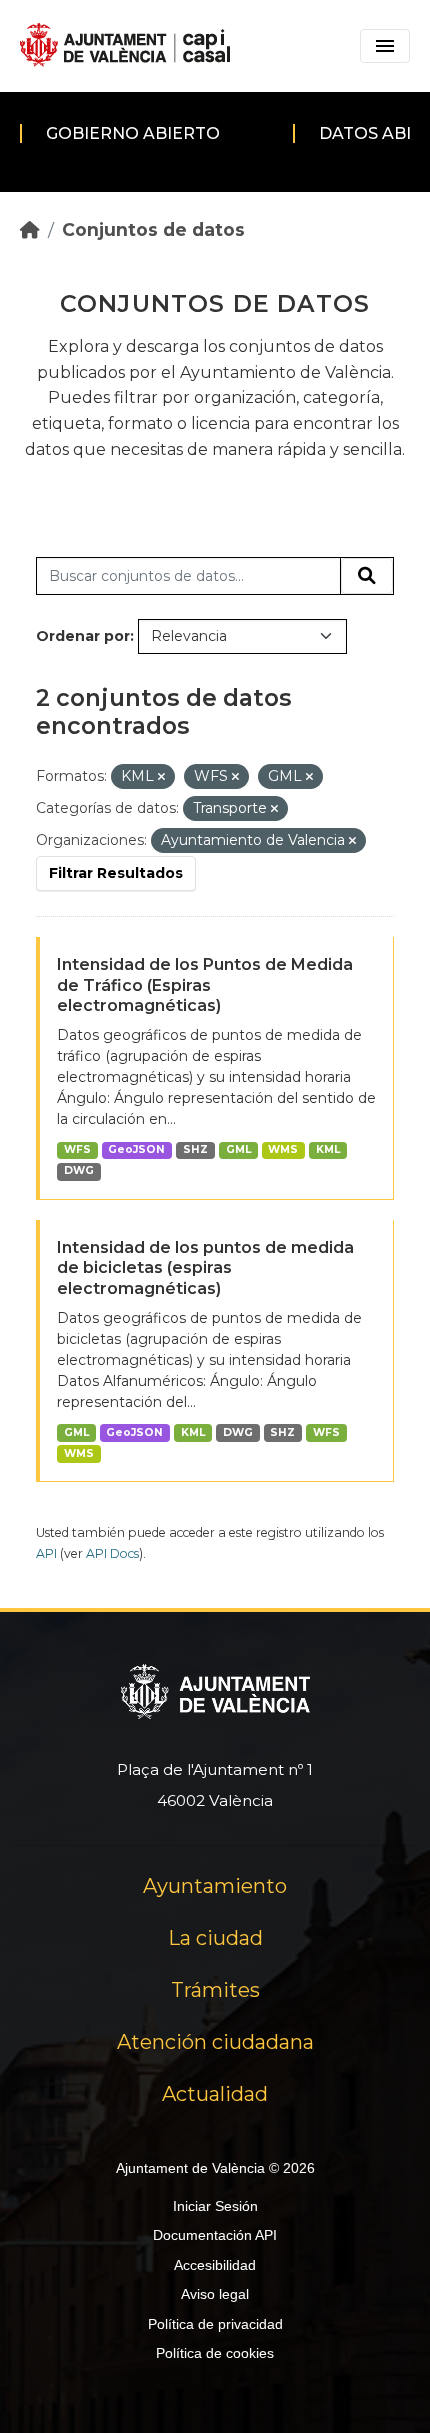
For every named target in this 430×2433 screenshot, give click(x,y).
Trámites (215, 1990)
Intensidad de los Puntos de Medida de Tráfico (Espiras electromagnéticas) (205, 985)
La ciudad (215, 1938)
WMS (283, 1149)
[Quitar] (161, 777)
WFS (77, 1149)
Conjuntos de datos (153, 229)
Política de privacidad (215, 2324)
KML (328, 1149)
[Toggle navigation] (385, 46)
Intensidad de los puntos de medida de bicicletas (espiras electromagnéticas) (205, 1268)
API (46, 1553)
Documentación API (215, 2235)
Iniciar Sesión (215, 2206)
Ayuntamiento (215, 1886)
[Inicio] (30, 229)
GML (238, 1149)
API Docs (112, 1553)
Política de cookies (215, 2353)
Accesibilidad (215, 2265)
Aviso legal (215, 2294)
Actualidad (215, 2094)
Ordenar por (83, 636)
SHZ (195, 1149)
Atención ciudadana (215, 2042)
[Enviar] (367, 576)
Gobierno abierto (133, 133)
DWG (79, 1170)
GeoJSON (136, 1149)
